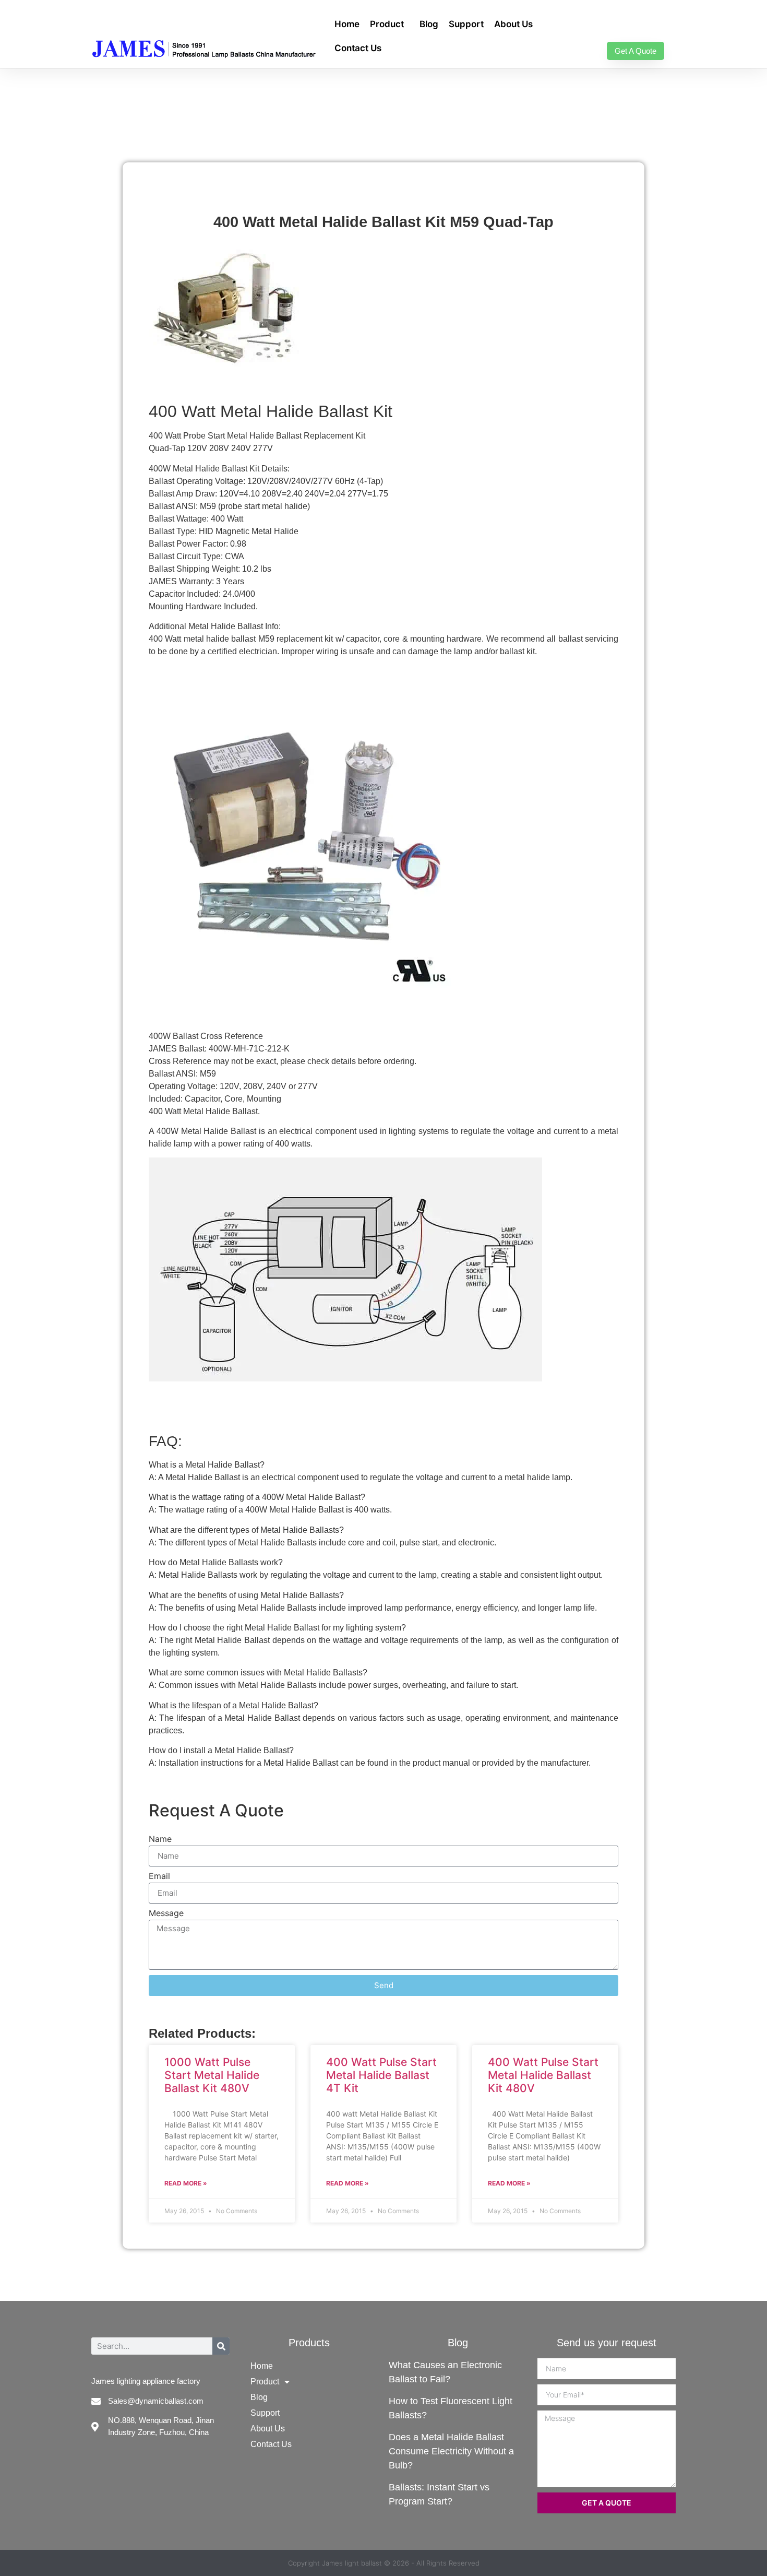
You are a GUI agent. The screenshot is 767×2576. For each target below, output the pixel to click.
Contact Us (358, 48)
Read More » (186, 2183)
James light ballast (352, 2563)
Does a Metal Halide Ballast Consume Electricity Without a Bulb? (451, 2451)
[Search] (221, 2346)
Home (347, 24)
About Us (513, 24)
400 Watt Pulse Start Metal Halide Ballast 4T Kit (381, 2075)
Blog (429, 24)
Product (387, 24)
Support (466, 24)
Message (166, 1913)
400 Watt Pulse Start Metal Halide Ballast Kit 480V (543, 2075)
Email (159, 1876)
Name (160, 1839)
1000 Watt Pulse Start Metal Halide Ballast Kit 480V (212, 2075)
